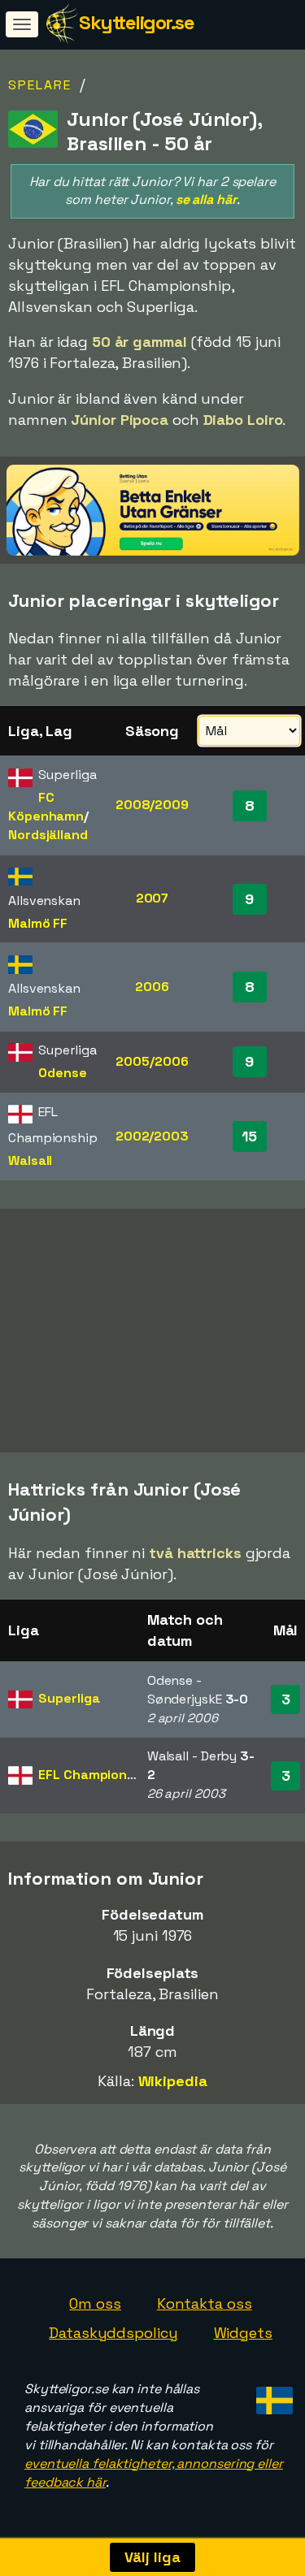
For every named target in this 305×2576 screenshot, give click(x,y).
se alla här (206, 199)
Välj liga (152, 2557)
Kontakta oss (205, 2303)
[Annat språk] (272, 2395)
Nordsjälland (48, 835)
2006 (152, 987)
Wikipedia (173, 2081)
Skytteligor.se (136, 22)
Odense (62, 1073)
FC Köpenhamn (46, 807)
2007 (152, 898)
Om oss (95, 2303)
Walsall (30, 1160)
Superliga (69, 1698)
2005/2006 (152, 1061)
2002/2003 (152, 1136)
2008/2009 (152, 805)
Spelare (40, 85)
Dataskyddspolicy (113, 2333)
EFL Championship (96, 1775)
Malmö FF (38, 923)
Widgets (243, 2333)
